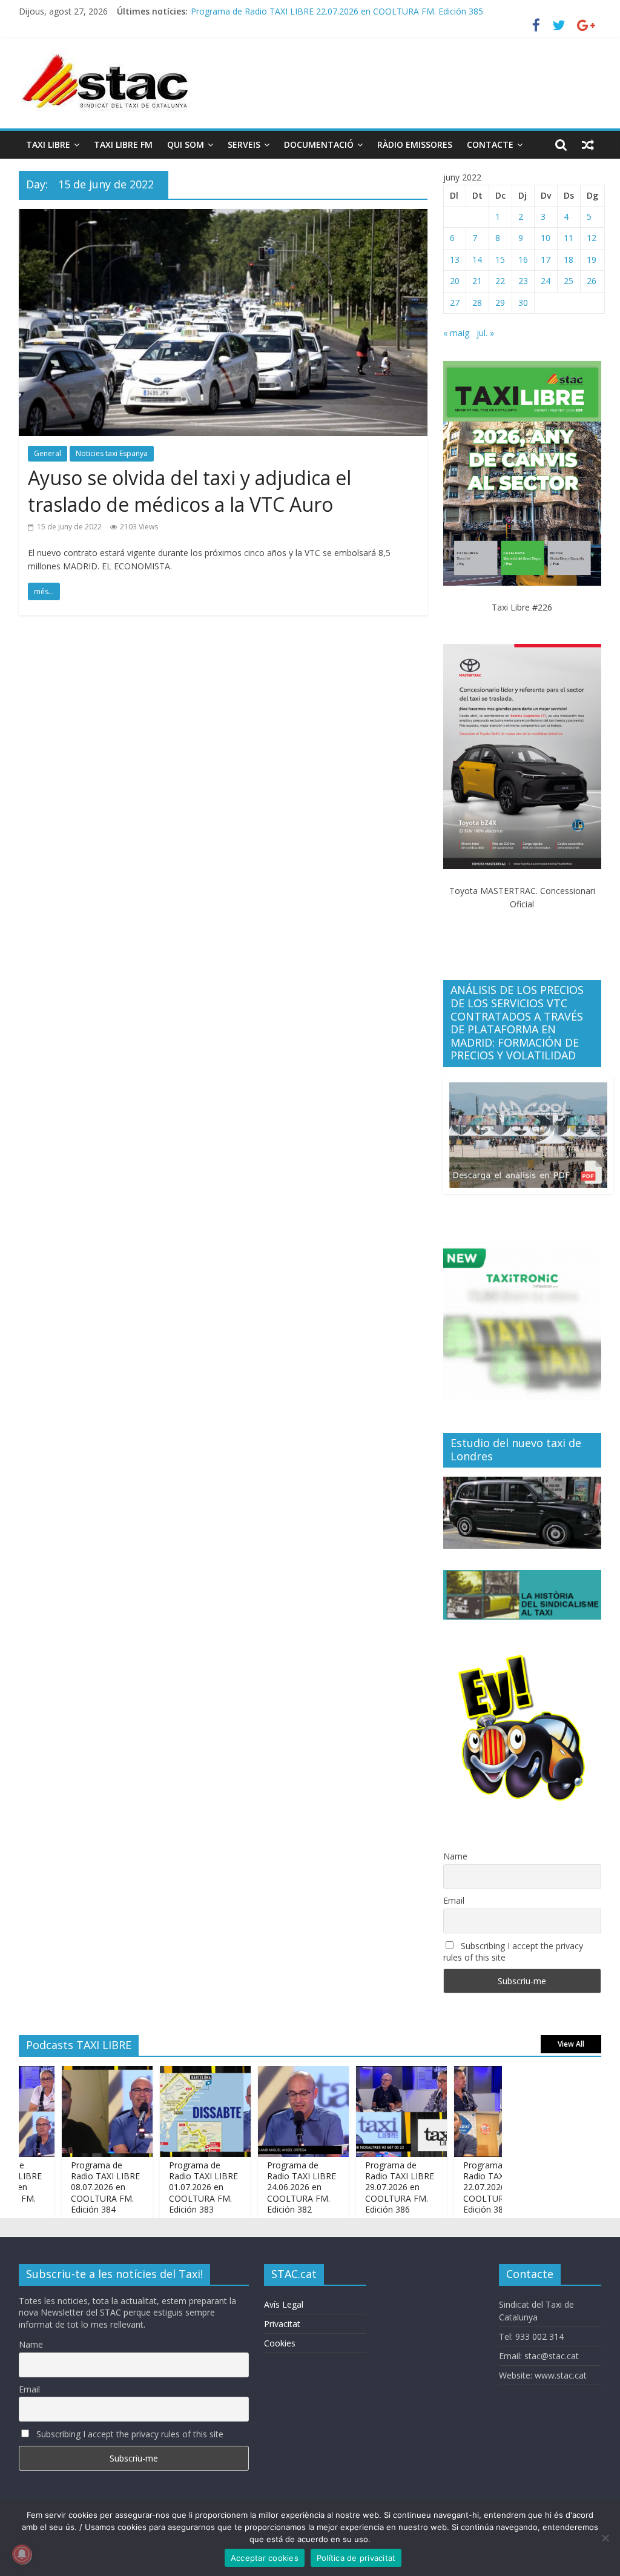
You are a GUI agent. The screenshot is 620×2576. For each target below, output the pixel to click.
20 (455, 281)
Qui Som (186, 144)
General (48, 453)
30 (523, 303)
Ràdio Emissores (415, 144)
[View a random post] (588, 145)
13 (455, 260)
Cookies (280, 2343)
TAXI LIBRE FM (123, 144)
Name (455, 1856)
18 (569, 260)
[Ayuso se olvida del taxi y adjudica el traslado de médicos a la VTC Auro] (223, 216)
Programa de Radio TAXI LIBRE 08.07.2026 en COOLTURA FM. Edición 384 (73, 2187)
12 (592, 238)
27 (455, 303)
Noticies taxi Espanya (112, 453)
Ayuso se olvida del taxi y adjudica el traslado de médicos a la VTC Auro (190, 491)
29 (500, 303)
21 (477, 281)
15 (500, 260)
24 (546, 281)
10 (546, 238)
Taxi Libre (48, 144)
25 (569, 281)
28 (477, 303)
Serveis (244, 144)
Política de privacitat (356, 2558)
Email (454, 1900)
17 (546, 260)
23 (523, 281)
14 (477, 260)
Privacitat (282, 2324)
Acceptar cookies (265, 2558)
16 (523, 260)
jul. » (485, 333)
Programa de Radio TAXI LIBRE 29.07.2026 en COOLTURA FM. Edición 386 (368, 2187)
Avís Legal (284, 2304)
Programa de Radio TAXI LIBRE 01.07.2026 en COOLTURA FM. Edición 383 (171, 2187)
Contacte (490, 144)
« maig (456, 333)
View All (571, 2044)
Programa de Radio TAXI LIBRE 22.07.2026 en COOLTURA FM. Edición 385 (337, 11)
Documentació (319, 144)
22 (500, 281)
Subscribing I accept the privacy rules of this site (513, 1952)
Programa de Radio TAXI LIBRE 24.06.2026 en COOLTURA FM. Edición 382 (269, 2187)
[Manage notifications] (22, 2554)
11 (569, 238)
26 (592, 281)
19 (592, 260)
